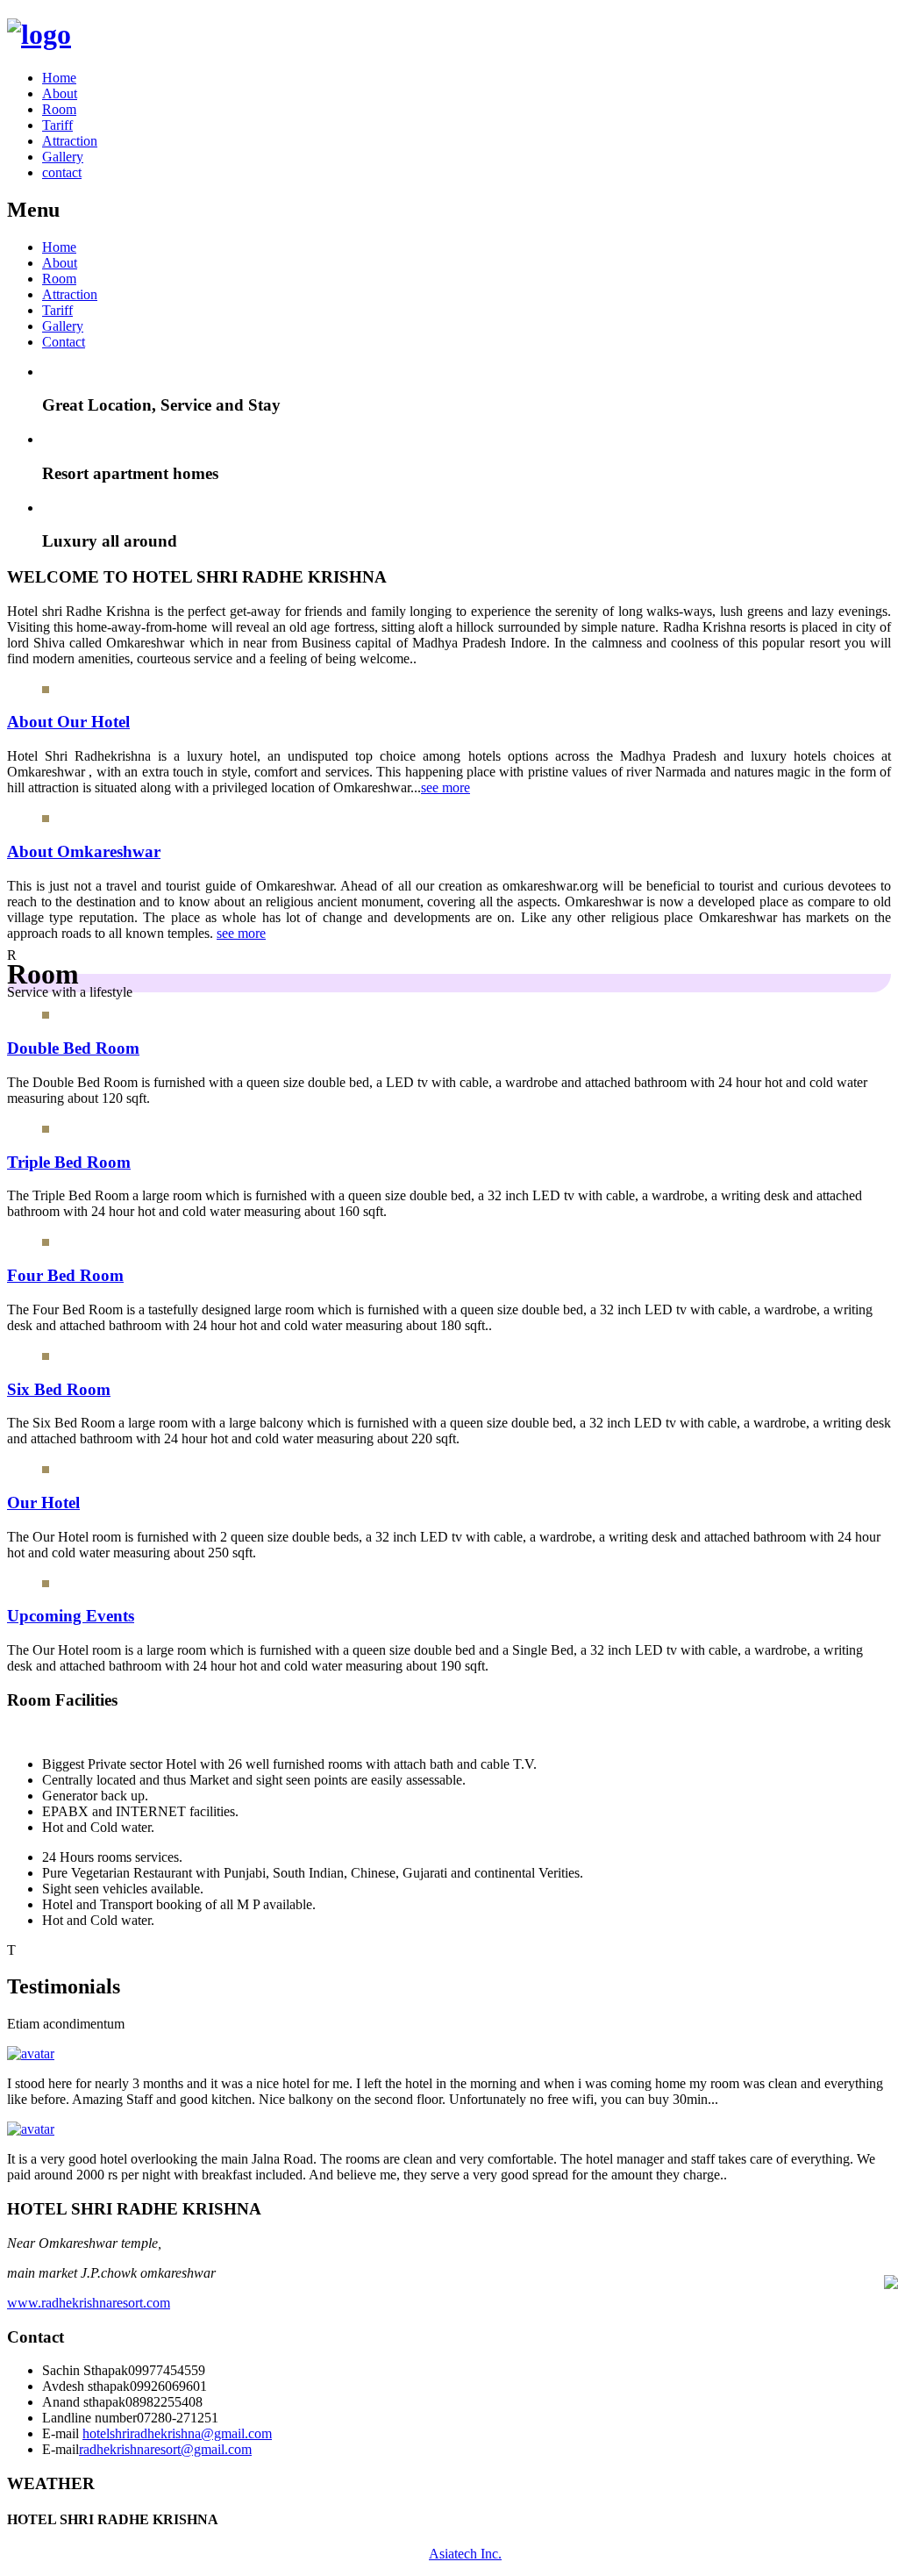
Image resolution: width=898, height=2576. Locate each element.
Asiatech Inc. (465, 2554)
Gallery (63, 157)
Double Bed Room (73, 1048)
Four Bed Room (65, 1275)
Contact (64, 342)
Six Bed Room (59, 1389)
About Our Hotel (68, 722)
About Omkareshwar (84, 852)
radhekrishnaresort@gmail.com (165, 2449)
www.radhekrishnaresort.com (89, 2303)
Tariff (57, 125)
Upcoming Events (71, 1616)
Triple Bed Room (69, 1162)
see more (445, 787)
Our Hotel (43, 1503)
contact (62, 172)
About (60, 93)
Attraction (70, 141)
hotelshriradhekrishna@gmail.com (177, 2433)
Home (59, 78)
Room (59, 109)
